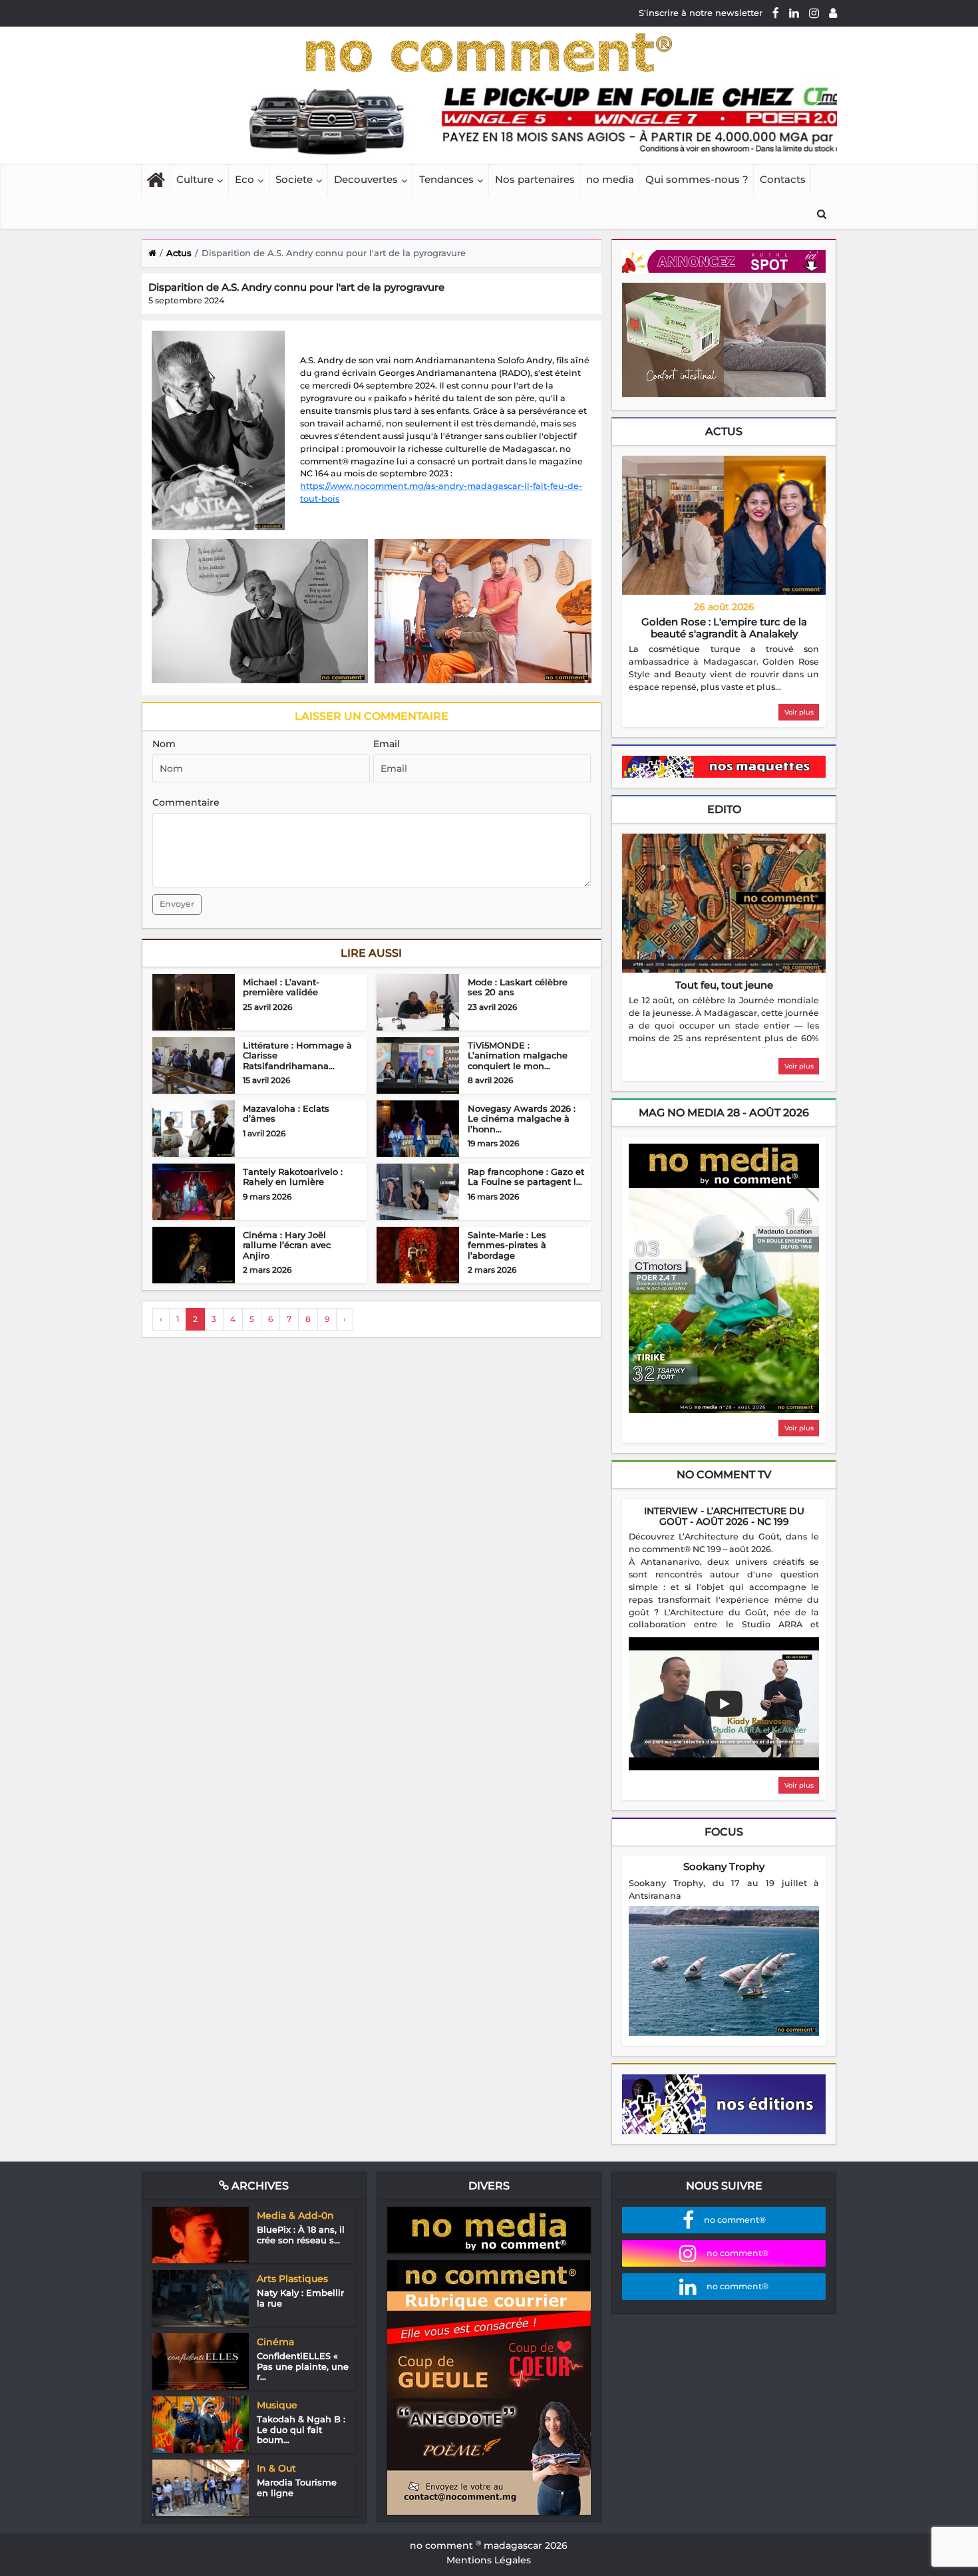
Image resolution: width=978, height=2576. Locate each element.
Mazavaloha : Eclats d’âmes (286, 1114)
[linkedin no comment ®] (794, 13)
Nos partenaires (535, 179)
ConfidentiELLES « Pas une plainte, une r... (303, 2366)
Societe (294, 179)
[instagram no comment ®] (814, 13)
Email (387, 744)
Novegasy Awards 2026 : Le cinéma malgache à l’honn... (522, 1119)
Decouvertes (366, 179)
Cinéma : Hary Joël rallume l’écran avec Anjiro (287, 1245)
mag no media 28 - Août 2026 (724, 1113)
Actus (724, 431)
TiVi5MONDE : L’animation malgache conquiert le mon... (518, 1055)
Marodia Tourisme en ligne (297, 2488)
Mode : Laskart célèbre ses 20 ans (518, 987)
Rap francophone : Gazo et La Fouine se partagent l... (526, 1177)
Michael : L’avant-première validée (281, 987)
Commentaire (186, 802)
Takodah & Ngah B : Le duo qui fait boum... (301, 2429)
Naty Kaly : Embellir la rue (300, 2298)
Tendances (446, 179)
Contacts (783, 179)
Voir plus (799, 712)
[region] (724, 669)
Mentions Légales (489, 2560)
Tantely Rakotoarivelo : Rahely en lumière (293, 1177)
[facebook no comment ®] (776, 13)
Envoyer (177, 904)
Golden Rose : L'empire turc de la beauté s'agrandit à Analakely (724, 628)
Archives (259, 2186)
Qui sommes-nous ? (697, 179)
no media (610, 179)
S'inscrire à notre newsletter (701, 13)
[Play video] (724, 1704)
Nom (164, 744)
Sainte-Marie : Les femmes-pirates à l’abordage (507, 1245)
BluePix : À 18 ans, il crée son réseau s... (301, 2235)
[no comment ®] (833, 13)
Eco (244, 179)
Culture (195, 179)
